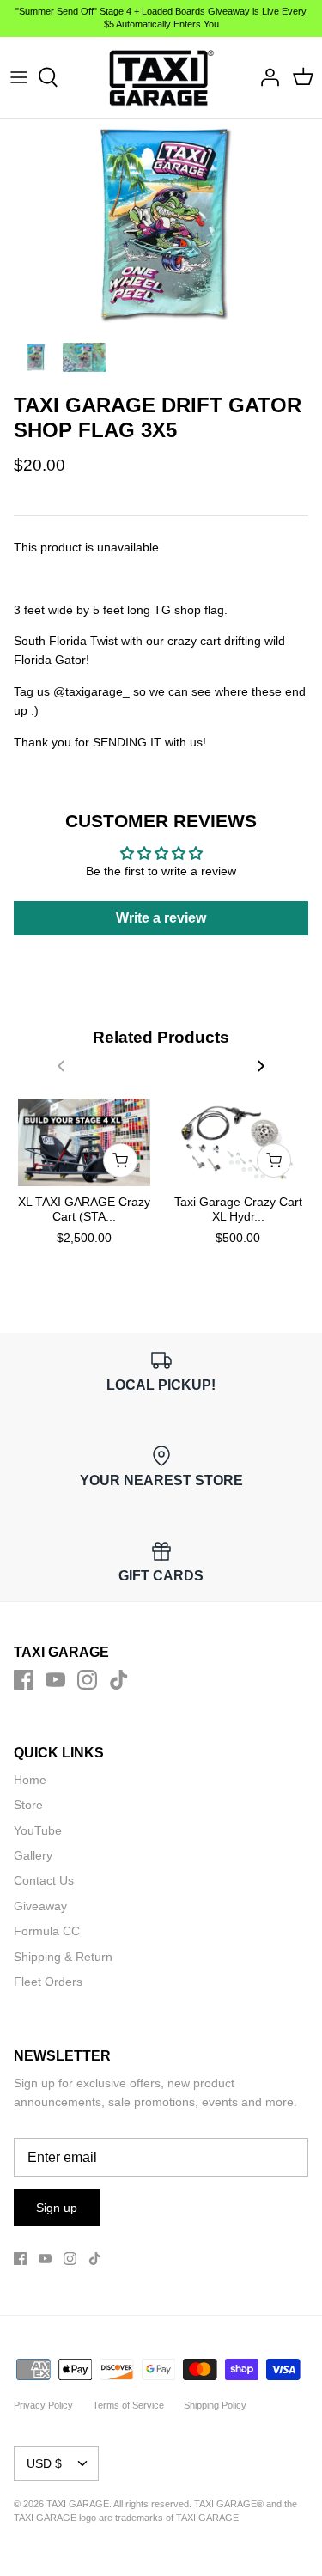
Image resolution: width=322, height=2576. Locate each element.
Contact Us (44, 1880)
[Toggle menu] (19, 77)
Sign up (57, 2208)
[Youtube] (55, 1680)
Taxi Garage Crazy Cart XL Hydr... (238, 1209)
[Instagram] (87, 1680)
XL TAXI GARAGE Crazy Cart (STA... (84, 1209)
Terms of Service (128, 2405)
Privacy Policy (43, 2405)
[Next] (261, 1066)
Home (30, 1780)
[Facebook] (24, 1680)
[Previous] (61, 1066)
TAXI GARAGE (207, 2518)
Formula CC (47, 1931)
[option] (161, 226)
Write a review (161, 918)
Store (28, 1805)
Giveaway (40, 1906)
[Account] (265, 77)
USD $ (44, 2463)
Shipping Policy (215, 2405)
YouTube (38, 1830)
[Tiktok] (119, 1680)
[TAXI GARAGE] (161, 77)
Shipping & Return (63, 1957)
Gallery (33, 1855)
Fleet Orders (48, 1982)
